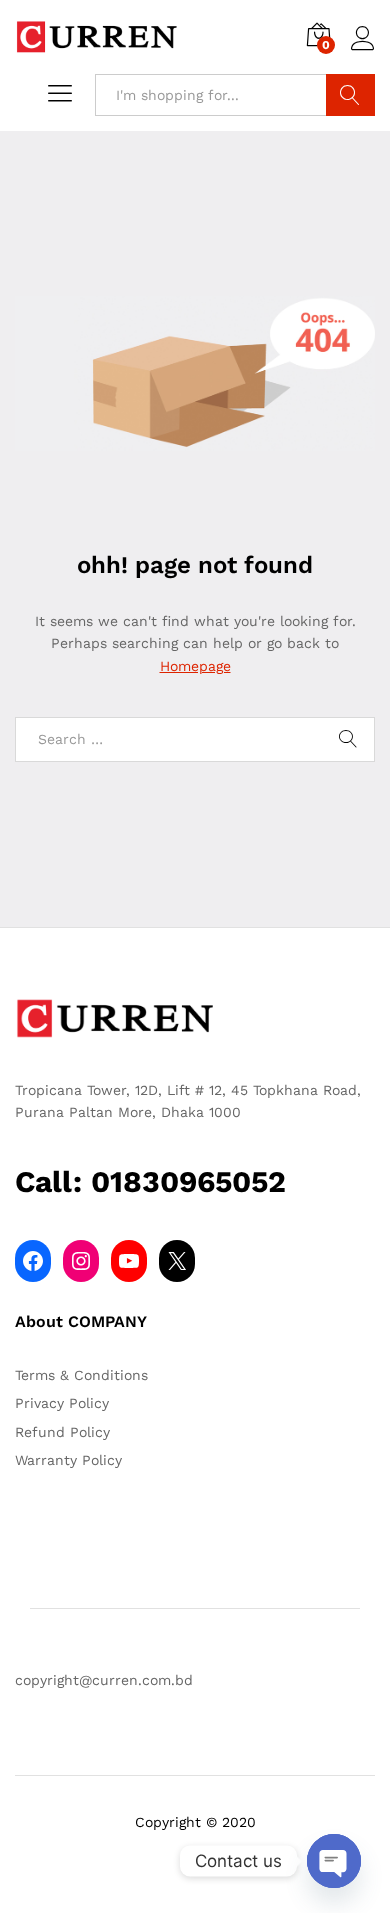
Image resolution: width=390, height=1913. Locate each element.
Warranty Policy (68, 1460)
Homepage (195, 666)
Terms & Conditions (81, 1375)
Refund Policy (62, 1432)
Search (350, 95)
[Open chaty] (334, 1861)
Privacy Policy (62, 1403)
